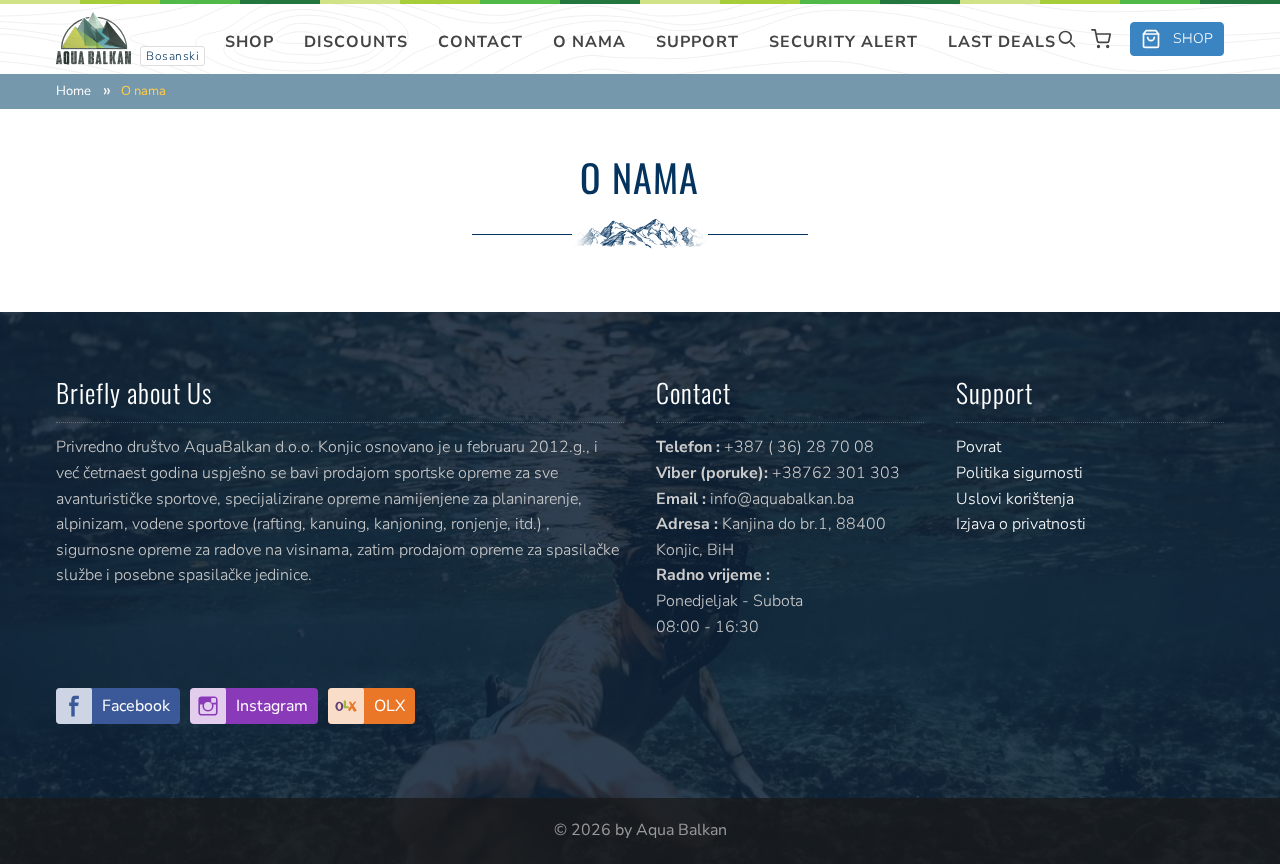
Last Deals (1002, 42)
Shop (249, 42)
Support (697, 42)
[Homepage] (93, 37)
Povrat (978, 447)
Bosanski (172, 56)
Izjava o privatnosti (1021, 524)
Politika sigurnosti (1019, 473)
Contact (480, 42)
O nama (589, 42)
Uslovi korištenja (1015, 499)
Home (73, 91)
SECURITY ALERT (843, 42)
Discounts (356, 42)
